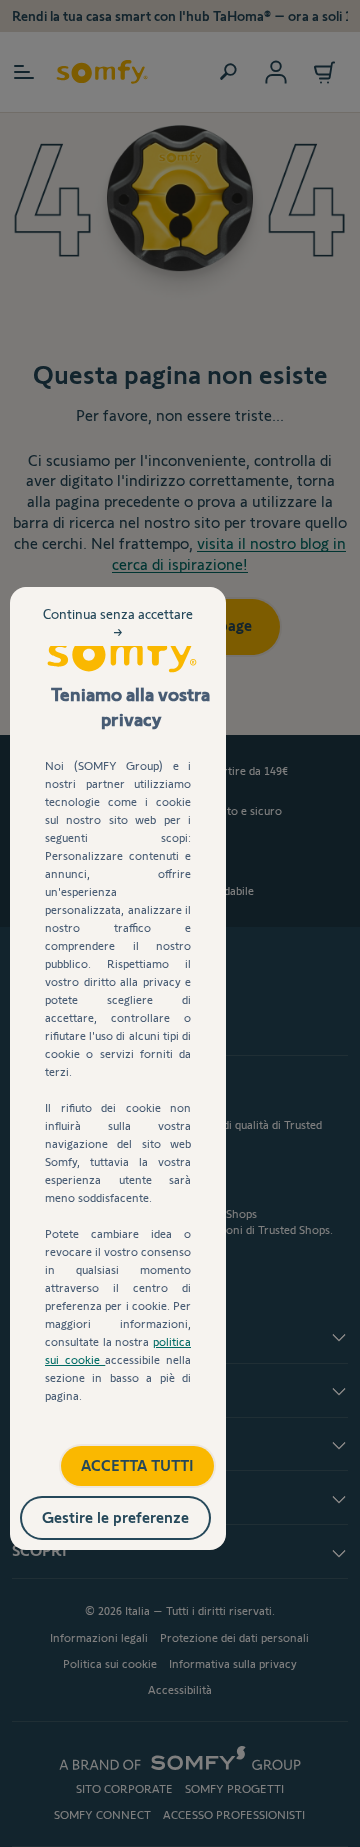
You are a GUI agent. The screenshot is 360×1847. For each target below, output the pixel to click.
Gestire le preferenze (136, 1513)
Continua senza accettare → (118, 639)
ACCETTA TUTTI (116, 1458)
